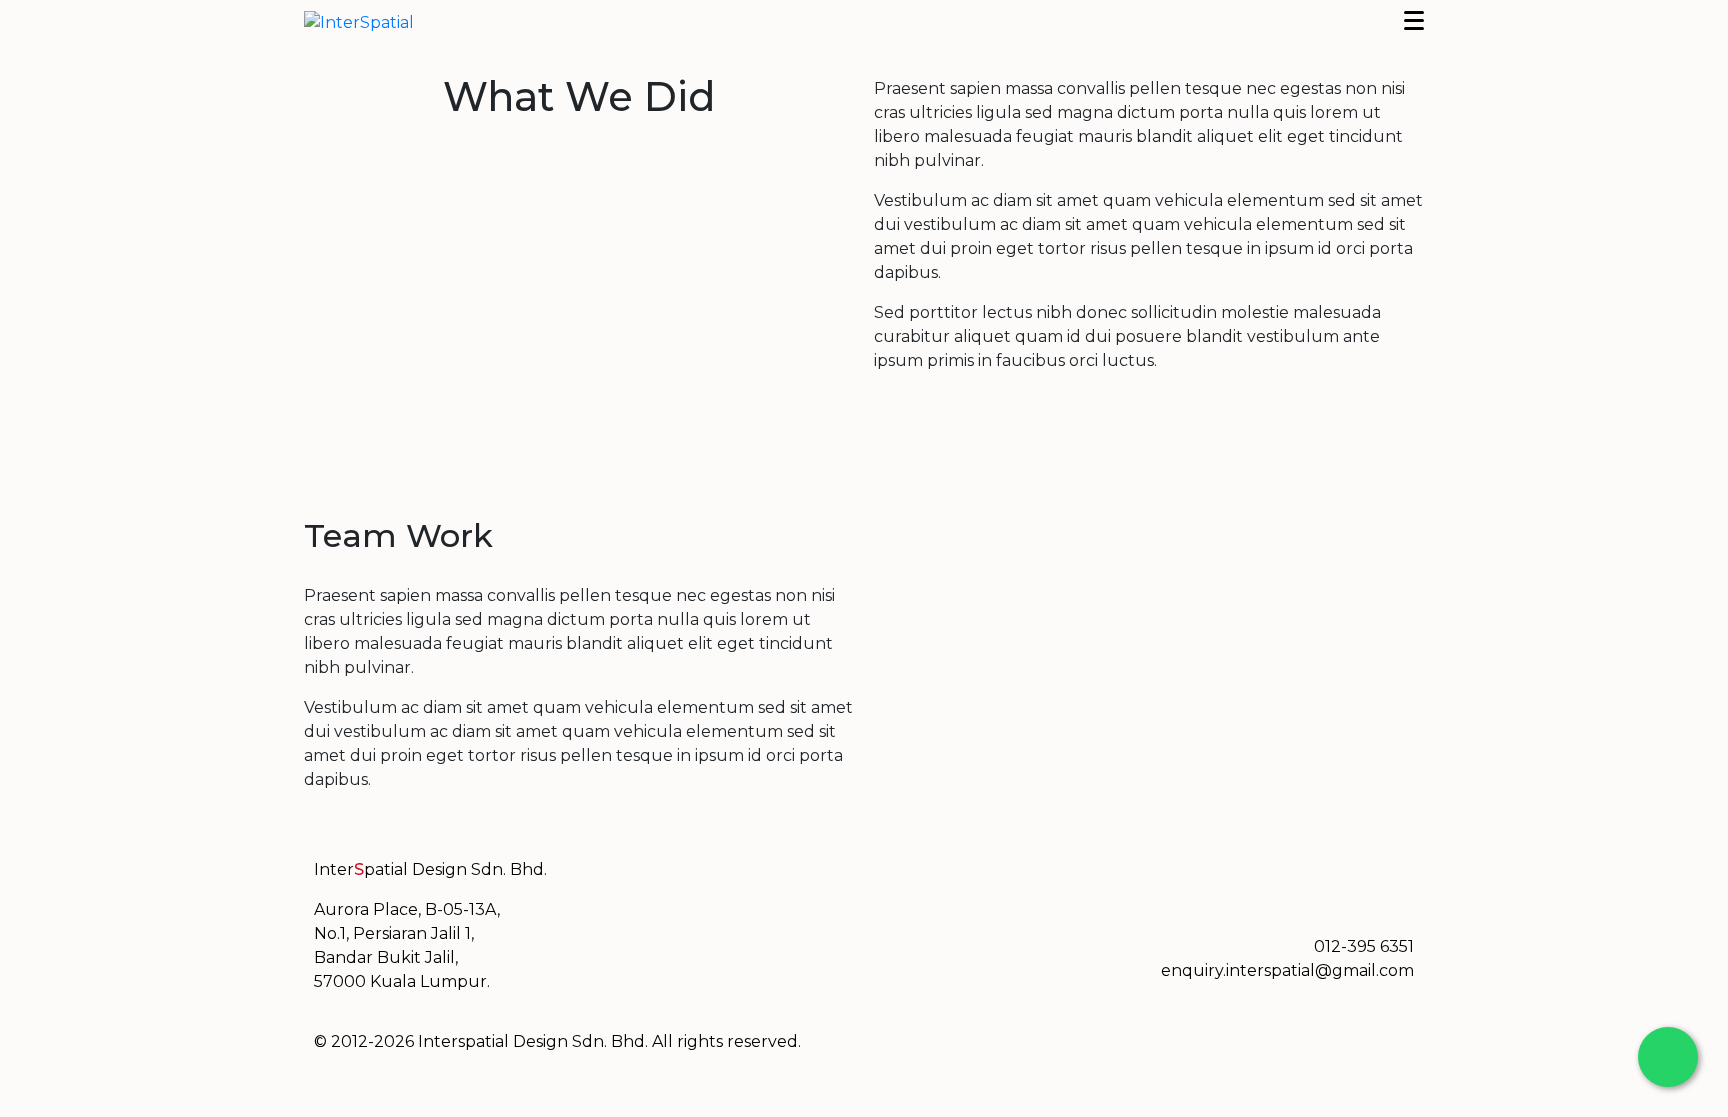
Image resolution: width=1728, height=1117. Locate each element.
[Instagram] (953, 883)
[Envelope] (1061, 883)
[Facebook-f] (899, 883)
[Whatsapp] (1007, 883)
